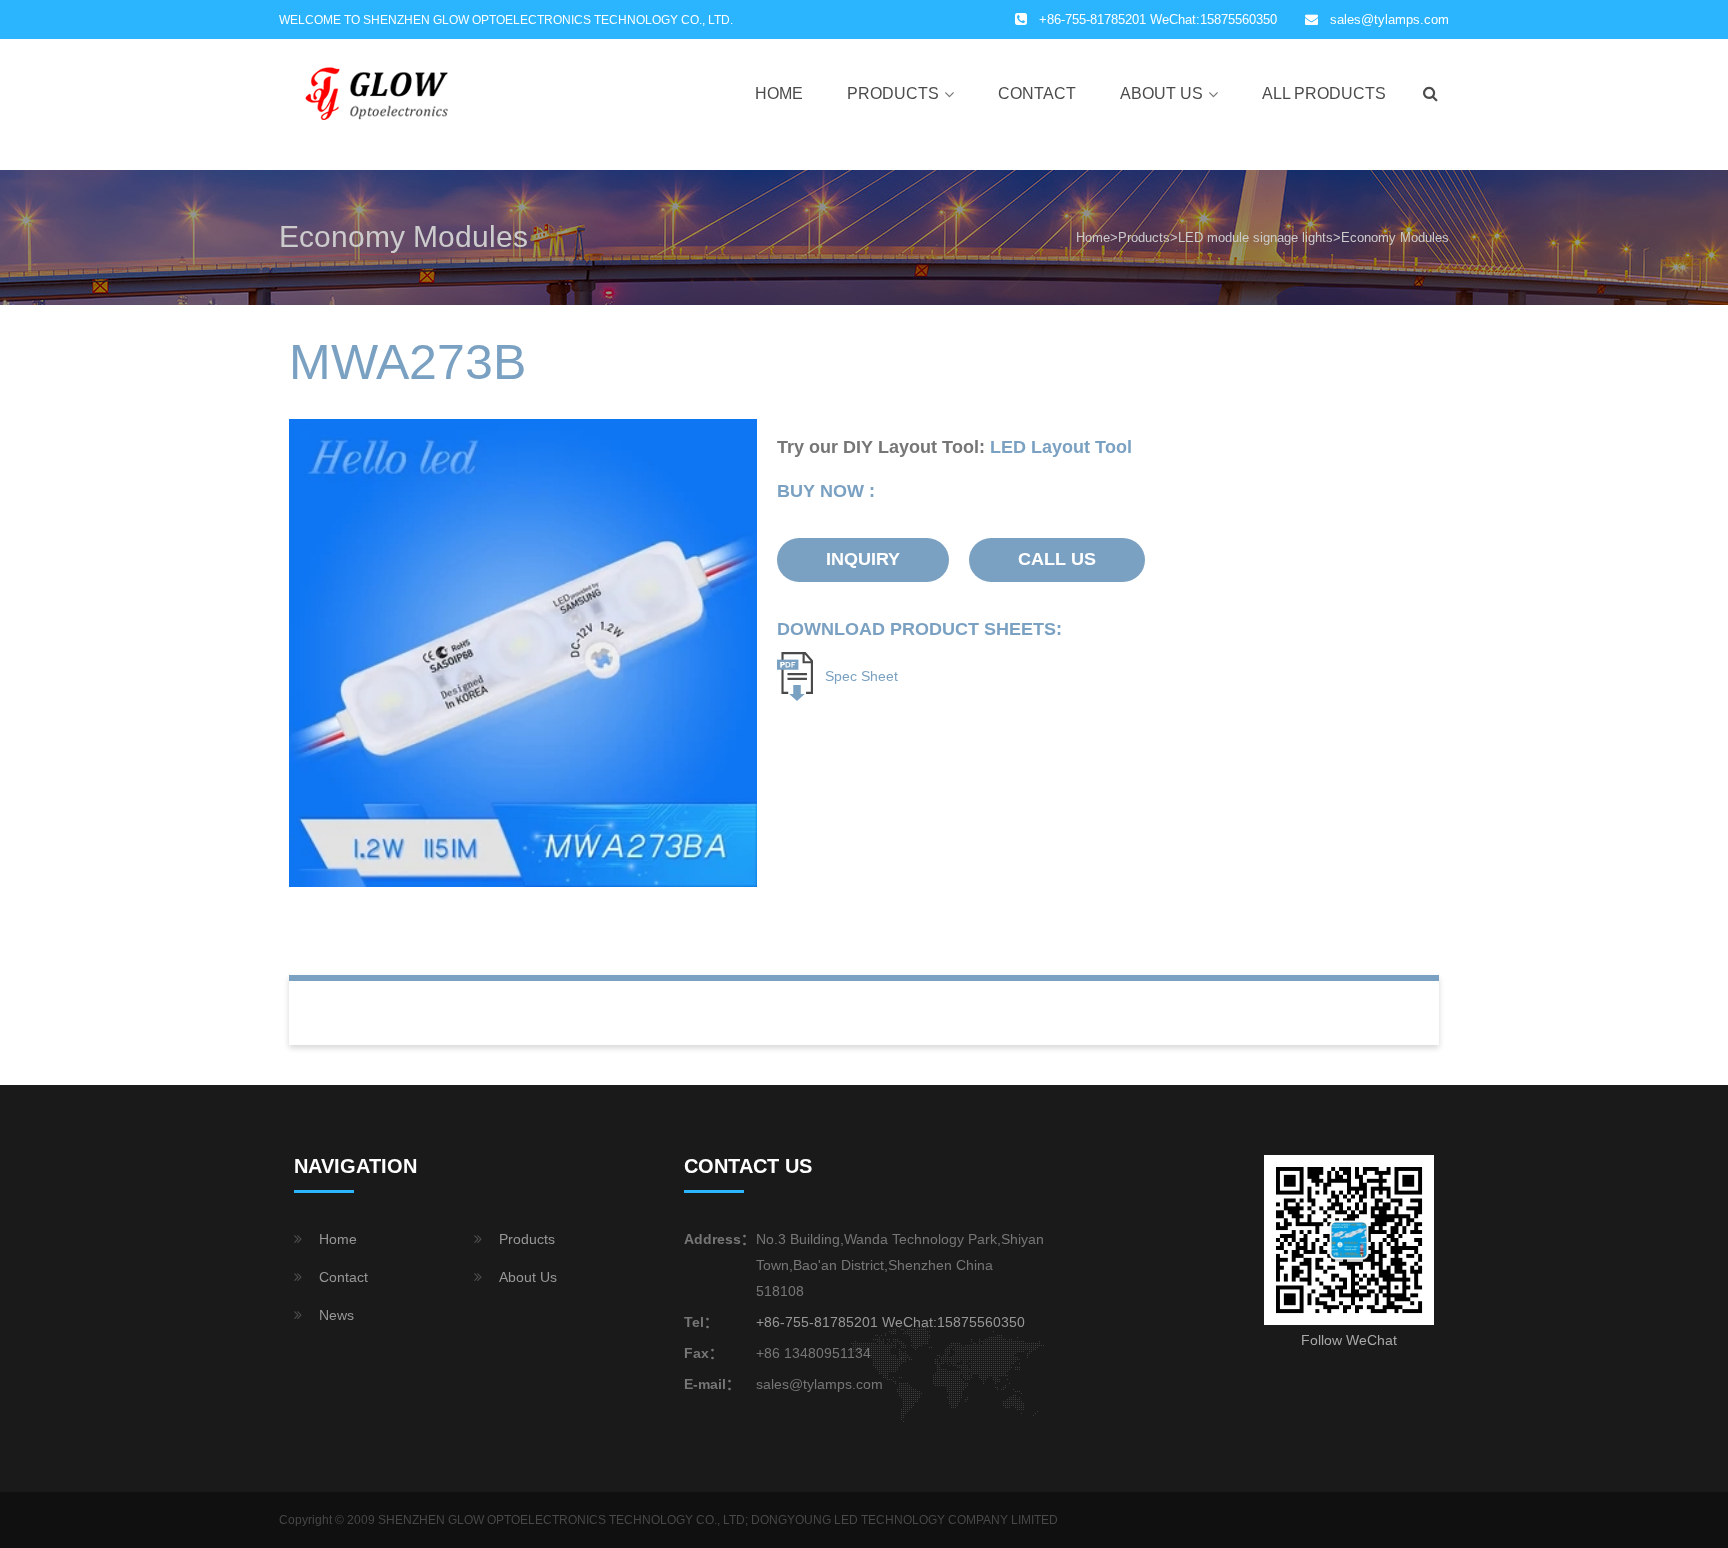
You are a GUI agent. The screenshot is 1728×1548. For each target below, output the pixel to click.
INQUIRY (863, 559)
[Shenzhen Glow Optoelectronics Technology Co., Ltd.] (379, 93)
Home (779, 93)
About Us (1161, 93)
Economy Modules (1395, 237)
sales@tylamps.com (1389, 19)
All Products (1324, 93)
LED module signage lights (1255, 237)
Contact (1037, 93)
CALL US (1057, 559)
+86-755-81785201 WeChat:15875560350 (890, 1322)
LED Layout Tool (1061, 447)
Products (893, 93)
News (336, 1315)
